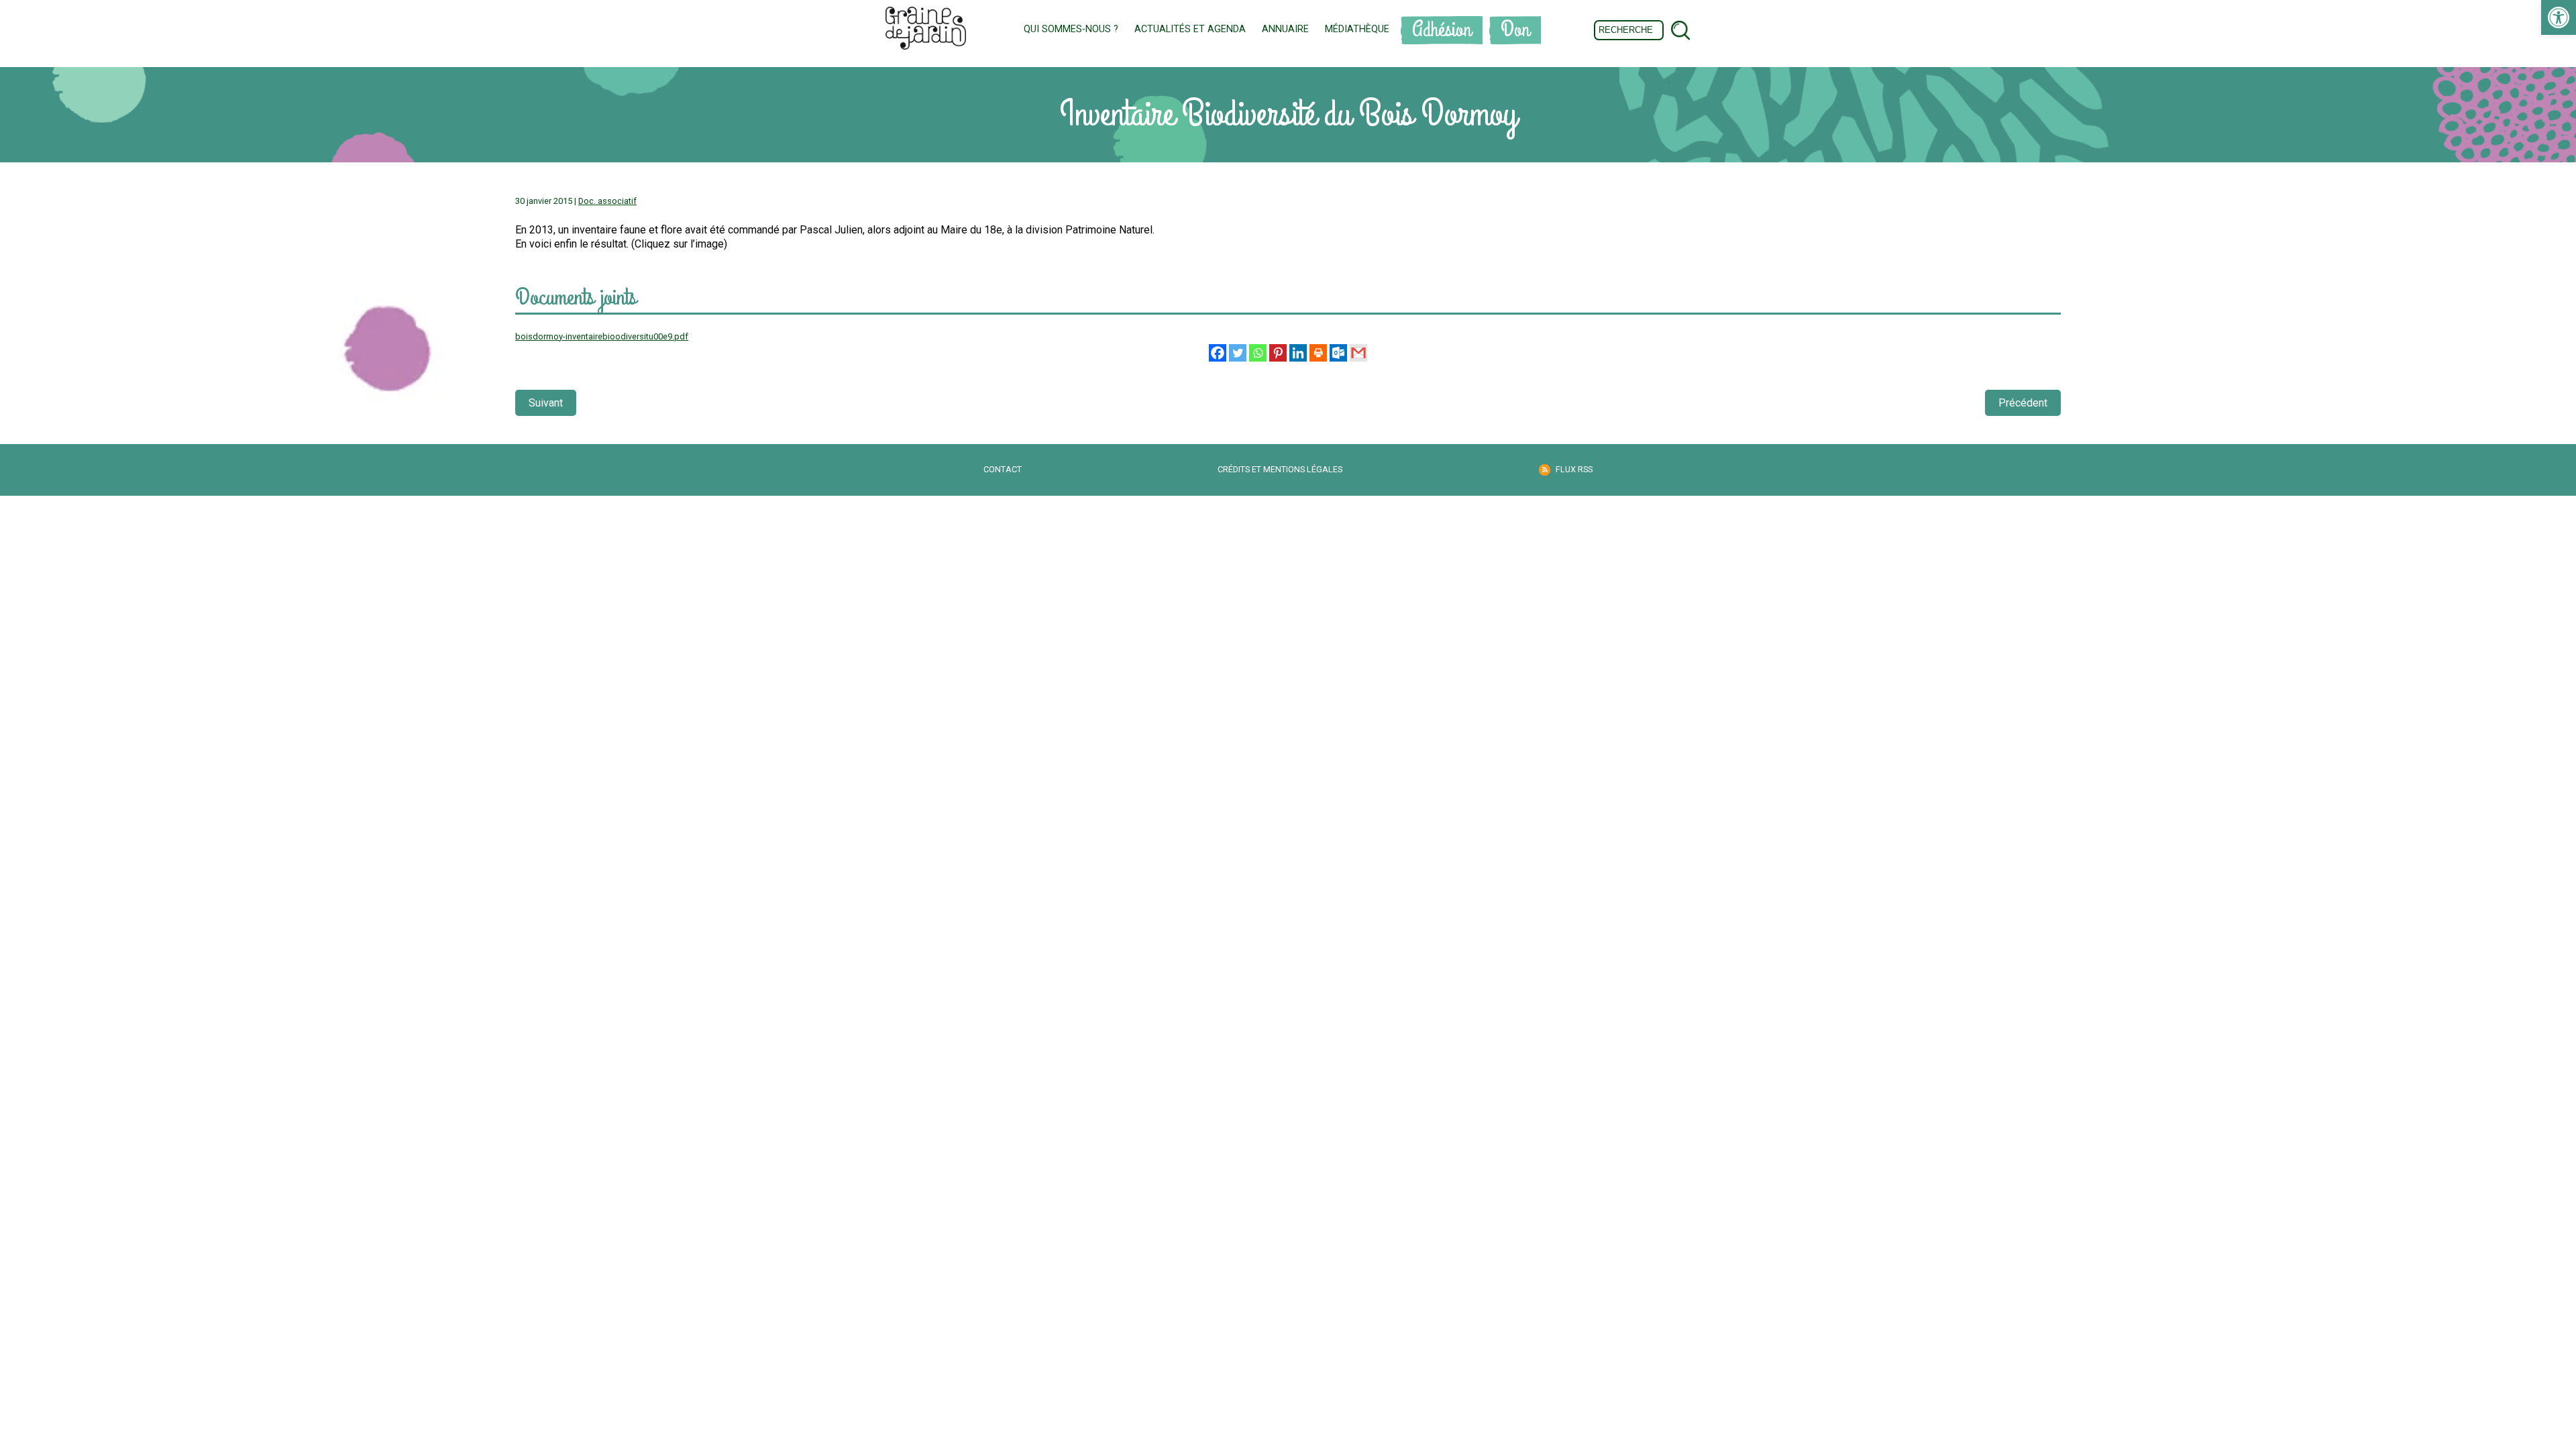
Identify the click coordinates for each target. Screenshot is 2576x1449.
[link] (2559, 17)
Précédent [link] (2023, 403)
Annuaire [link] (1285, 29)
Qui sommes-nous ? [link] (1071, 29)
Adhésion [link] (1442, 30)
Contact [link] (1003, 469)
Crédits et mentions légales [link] (1280, 469)
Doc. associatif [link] (607, 201)
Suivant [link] (546, 403)
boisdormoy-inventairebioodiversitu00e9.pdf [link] (602, 336)
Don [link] (1515, 30)
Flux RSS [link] (1574, 469)
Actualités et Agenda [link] (1190, 29)
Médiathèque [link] (1357, 29)
